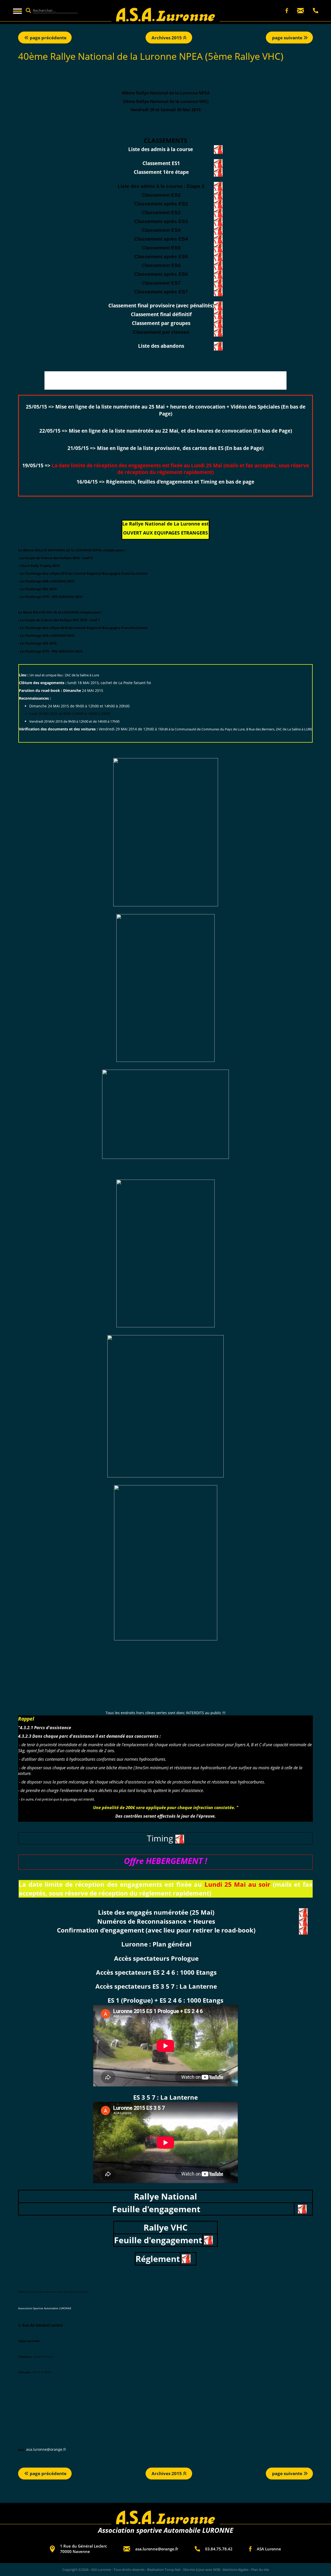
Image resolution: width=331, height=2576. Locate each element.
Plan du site (260, 2570)
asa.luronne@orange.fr (46, 2449)
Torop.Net (173, 2570)
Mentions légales (236, 2570)
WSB (217, 2570)
